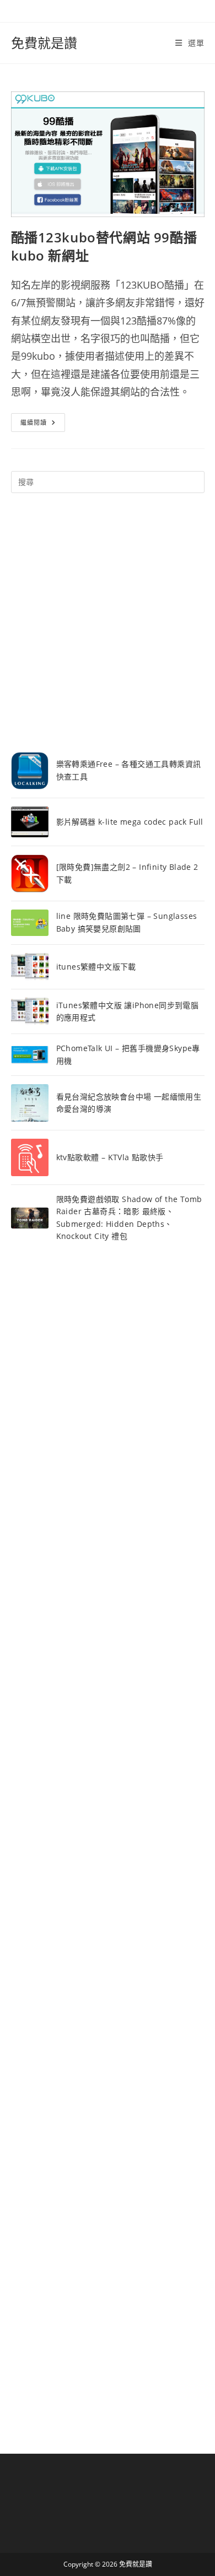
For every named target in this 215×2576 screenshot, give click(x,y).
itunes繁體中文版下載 (96, 967)
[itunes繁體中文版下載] (30, 967)
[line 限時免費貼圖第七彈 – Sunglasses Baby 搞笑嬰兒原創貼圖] (30, 922)
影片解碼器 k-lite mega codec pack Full (130, 822)
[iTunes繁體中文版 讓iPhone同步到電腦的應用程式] (30, 1011)
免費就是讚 (44, 43)
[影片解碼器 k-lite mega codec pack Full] (30, 822)
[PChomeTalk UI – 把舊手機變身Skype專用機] (30, 1055)
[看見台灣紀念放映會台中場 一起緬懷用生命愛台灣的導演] (30, 1103)
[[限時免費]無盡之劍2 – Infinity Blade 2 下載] (30, 873)
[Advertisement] (108, 623)
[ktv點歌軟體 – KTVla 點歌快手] (30, 1157)
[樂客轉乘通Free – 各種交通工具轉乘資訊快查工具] (30, 771)
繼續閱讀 (43, 424)
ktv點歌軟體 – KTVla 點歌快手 (110, 1157)
